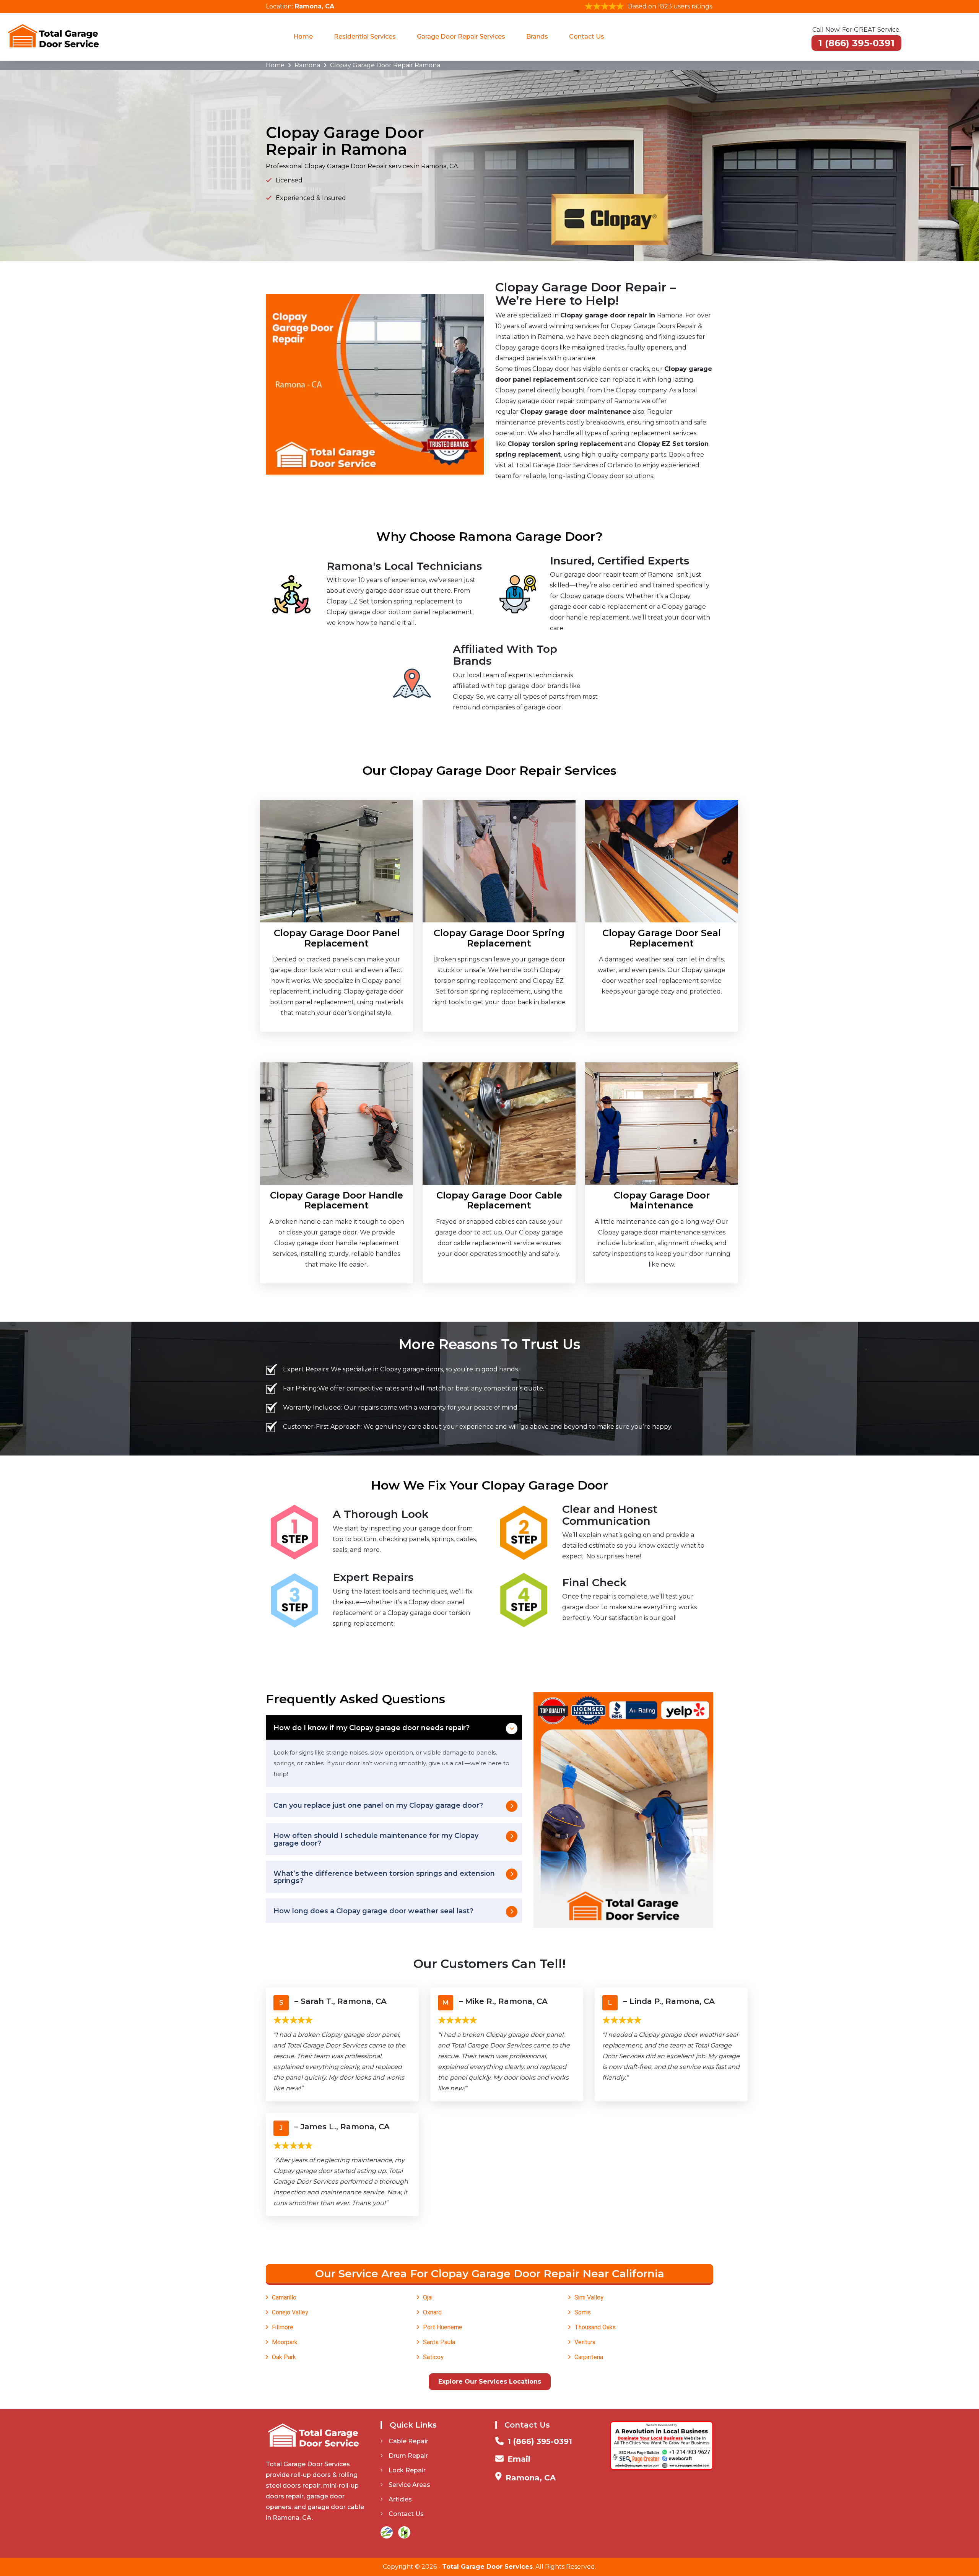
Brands (537, 37)
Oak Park (284, 2357)
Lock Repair (407, 2470)
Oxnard (432, 2312)
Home (303, 37)
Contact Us (587, 37)
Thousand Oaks (595, 2327)
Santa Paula (439, 2342)
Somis (583, 2312)
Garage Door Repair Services (461, 37)
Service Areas (409, 2485)
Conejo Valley (290, 2312)
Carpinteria (589, 2357)
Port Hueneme (443, 2327)
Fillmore (283, 2327)
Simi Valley (589, 2297)
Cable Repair (408, 2441)
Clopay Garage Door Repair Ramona (385, 65)
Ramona (307, 65)
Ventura (585, 2342)
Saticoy (433, 2357)
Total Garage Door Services (487, 2567)
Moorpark (285, 2342)
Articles (400, 2499)
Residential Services (365, 37)
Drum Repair (408, 2456)
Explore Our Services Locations (490, 2382)
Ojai (428, 2297)
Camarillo (284, 2297)
